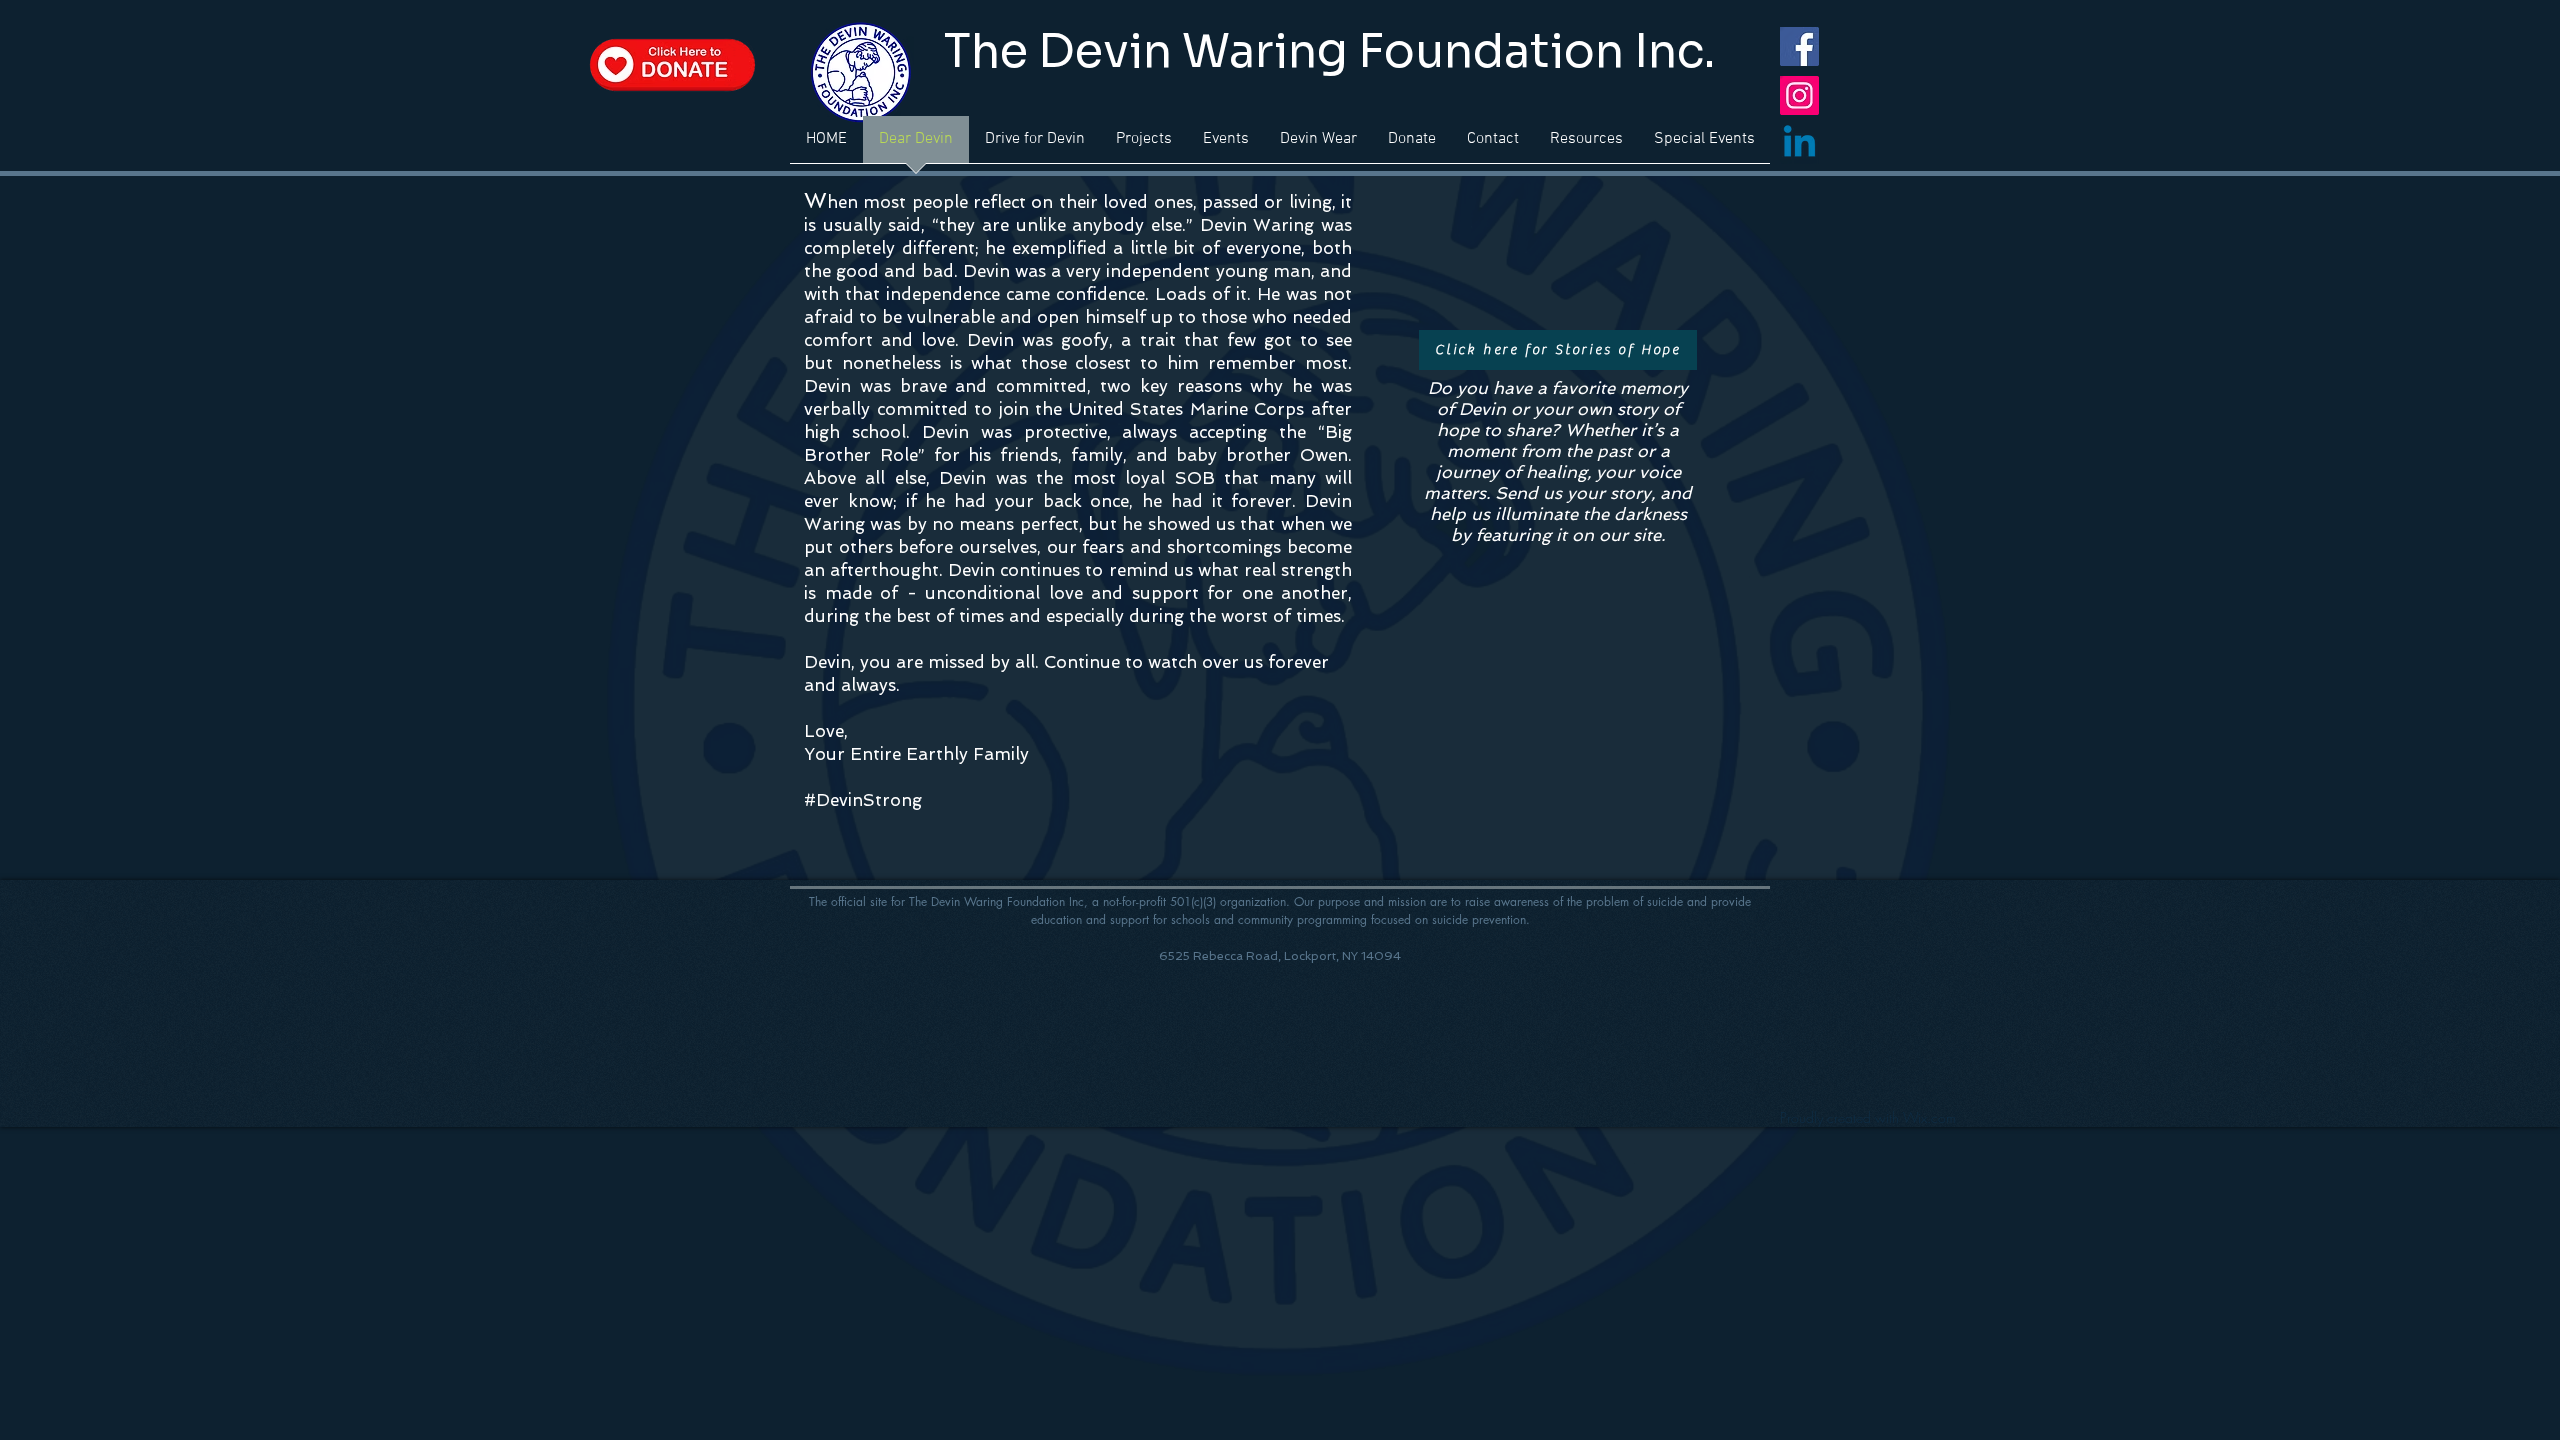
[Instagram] (1799, 95)
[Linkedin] (1799, 144)
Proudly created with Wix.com (1868, 1117)
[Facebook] (1799, 46)
